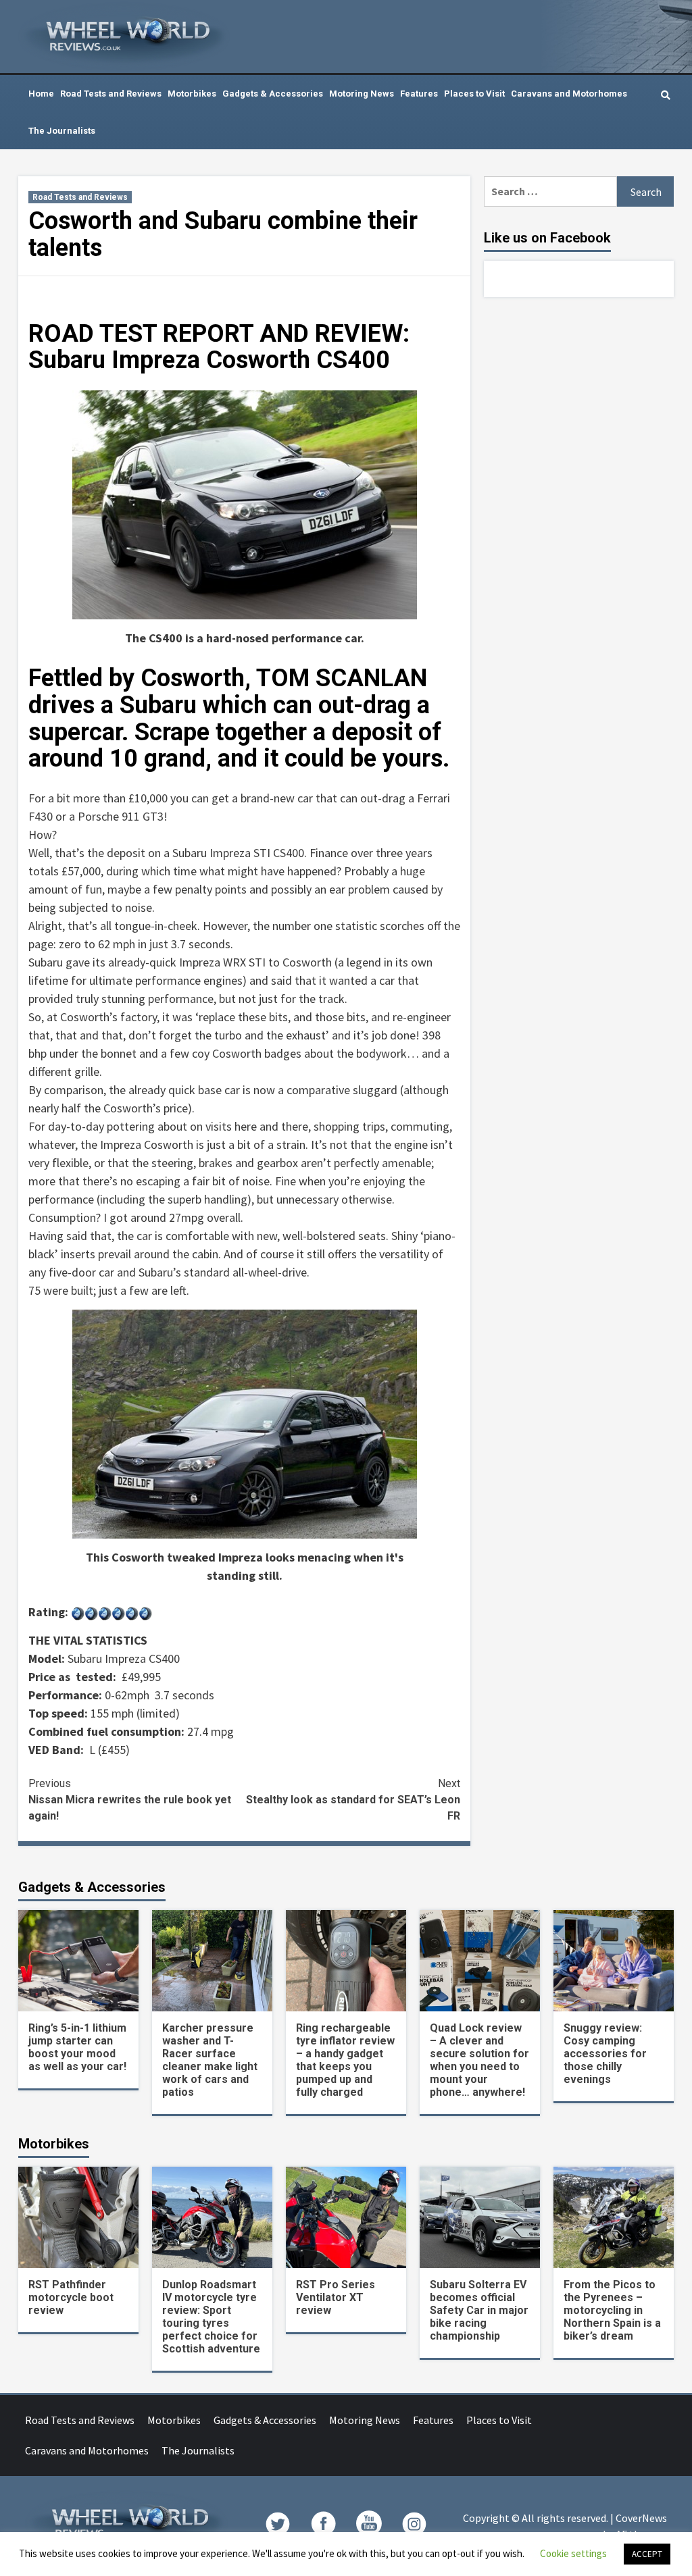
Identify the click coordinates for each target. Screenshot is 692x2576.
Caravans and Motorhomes (569, 94)
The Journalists (62, 131)
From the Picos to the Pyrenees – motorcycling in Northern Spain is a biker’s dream (612, 2310)
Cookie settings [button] (573, 2553)
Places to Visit (474, 94)
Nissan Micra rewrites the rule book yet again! (130, 1800)
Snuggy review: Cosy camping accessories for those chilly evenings (605, 2054)
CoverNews (641, 2518)
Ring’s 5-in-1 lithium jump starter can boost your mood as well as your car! (77, 2047)
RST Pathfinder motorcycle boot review (71, 2297)
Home (41, 94)
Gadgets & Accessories (273, 94)
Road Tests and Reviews (111, 94)
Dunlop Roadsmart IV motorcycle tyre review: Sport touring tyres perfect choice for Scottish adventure (211, 2317)
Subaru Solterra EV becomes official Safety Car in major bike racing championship (479, 2310)
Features (419, 94)
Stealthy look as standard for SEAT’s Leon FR (353, 1800)
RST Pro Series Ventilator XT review (336, 2297)
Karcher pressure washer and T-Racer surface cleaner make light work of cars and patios (210, 2060)
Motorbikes (192, 94)
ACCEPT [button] (647, 2554)
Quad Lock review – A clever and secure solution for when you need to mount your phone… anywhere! (479, 2060)
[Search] (665, 95)
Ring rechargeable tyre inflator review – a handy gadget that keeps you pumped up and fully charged (345, 2060)
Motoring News (362, 94)
